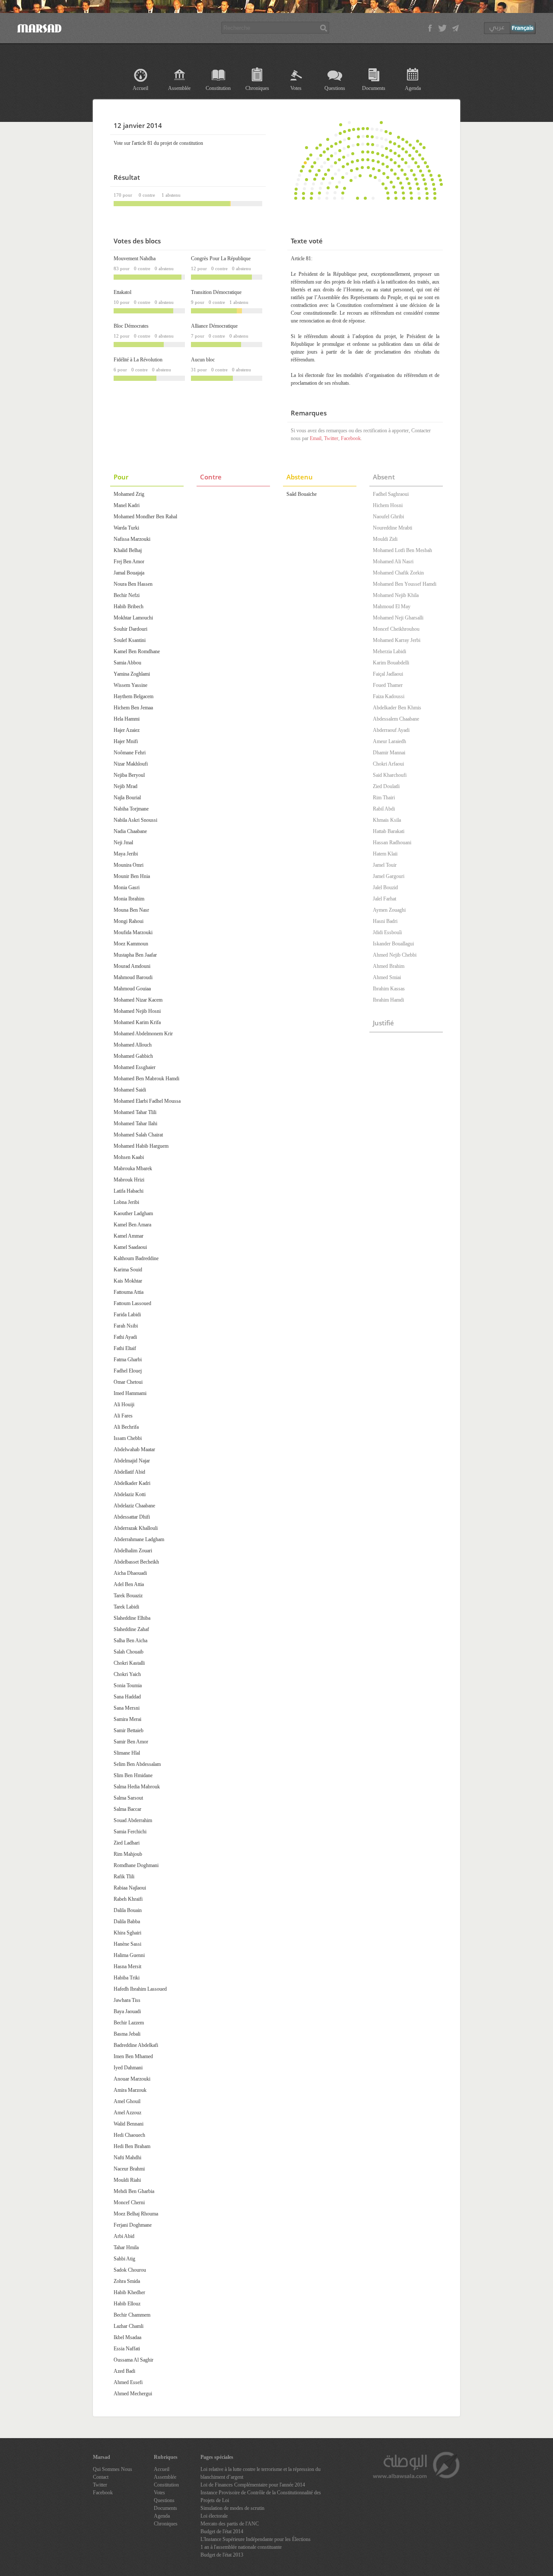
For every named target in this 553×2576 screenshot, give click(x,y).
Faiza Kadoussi (389, 696)
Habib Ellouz (127, 2304)
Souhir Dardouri (130, 629)
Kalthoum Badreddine (136, 1258)
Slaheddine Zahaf (131, 1629)
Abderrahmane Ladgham (139, 1539)
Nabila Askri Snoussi (135, 820)
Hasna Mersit (127, 1966)
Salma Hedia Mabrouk (137, 1787)
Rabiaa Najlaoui (130, 1888)
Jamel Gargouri (389, 876)
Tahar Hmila (126, 2247)
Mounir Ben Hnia (132, 876)
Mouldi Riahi (127, 2180)
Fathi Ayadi (125, 1337)
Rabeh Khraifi (128, 1899)
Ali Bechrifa (126, 1427)
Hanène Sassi (127, 1944)
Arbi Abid (124, 2236)
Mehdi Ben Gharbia (134, 2191)
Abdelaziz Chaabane (134, 1506)
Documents (374, 88)
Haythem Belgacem (133, 696)
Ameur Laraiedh (389, 741)
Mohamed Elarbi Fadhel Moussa (147, 1101)
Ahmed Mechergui (133, 2394)
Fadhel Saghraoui (391, 494)
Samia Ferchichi (130, 1832)
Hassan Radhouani (392, 843)
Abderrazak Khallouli (136, 1528)
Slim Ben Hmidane (133, 1775)
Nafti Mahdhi (127, 2158)
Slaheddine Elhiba (132, 1618)
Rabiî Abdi (384, 809)
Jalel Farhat (385, 899)
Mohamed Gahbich (133, 1056)
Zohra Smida (127, 2281)
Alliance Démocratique (214, 326)
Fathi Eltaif (125, 1348)
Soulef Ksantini (130, 640)
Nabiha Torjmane (131, 809)
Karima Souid (128, 1270)
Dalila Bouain (128, 1910)
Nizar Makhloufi (131, 764)
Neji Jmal (123, 843)
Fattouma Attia (129, 1292)
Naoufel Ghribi (388, 517)
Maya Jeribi (126, 854)
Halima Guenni (129, 1955)
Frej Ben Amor (129, 562)
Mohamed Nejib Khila (396, 595)
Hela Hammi (127, 719)
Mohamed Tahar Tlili (135, 1112)
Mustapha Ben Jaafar (135, 955)
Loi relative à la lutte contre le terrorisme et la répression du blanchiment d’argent (261, 2473)
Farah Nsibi (126, 1326)
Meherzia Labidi (389, 651)
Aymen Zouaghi (389, 910)
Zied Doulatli (386, 786)
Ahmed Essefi (128, 2382)
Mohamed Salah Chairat (138, 1135)
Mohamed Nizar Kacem (138, 1000)
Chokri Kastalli (129, 1663)
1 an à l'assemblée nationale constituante (241, 2547)
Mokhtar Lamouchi (133, 618)
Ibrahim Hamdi (388, 1000)
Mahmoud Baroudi (133, 977)
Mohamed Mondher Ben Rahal (145, 517)
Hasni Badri (385, 921)
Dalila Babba (127, 1922)
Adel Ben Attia (129, 1584)
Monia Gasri (127, 887)
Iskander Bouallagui (393, 944)
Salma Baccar (127, 1809)
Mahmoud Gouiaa (132, 989)
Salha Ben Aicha (130, 1641)
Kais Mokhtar (128, 1281)
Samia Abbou (127, 663)
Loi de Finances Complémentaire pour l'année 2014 (253, 2485)
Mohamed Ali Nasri (393, 562)
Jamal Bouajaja (129, 573)
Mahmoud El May (392, 606)
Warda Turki (126, 528)
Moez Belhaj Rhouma (136, 2214)
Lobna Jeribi (126, 1202)
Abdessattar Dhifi (132, 1517)
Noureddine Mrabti (393, 528)
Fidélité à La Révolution (138, 360)
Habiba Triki (127, 1978)
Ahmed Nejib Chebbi (395, 955)
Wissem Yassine (130, 685)
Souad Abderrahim (133, 1820)
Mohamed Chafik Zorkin (398, 573)
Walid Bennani (129, 2124)
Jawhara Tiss (127, 2000)
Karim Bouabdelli (391, 663)
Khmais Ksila (387, 820)
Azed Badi (124, 2371)
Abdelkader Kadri (132, 1483)
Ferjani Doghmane (133, 2225)
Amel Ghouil (127, 2101)
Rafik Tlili (124, 1877)
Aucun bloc (203, 360)
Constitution (218, 88)
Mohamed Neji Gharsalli (398, 618)
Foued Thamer (388, 685)
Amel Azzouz (127, 2113)
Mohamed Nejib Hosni (137, 1011)
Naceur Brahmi (129, 2169)
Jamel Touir (385, 865)
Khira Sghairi (127, 1933)
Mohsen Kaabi (129, 1157)
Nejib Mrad (126, 786)
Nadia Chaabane (130, 831)
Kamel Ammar (129, 1236)
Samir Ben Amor (131, 1742)
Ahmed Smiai (387, 977)
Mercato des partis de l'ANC (230, 2524)
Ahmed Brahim (389, 966)
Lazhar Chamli (129, 2326)
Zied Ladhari (127, 1843)
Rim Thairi (384, 798)
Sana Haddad (127, 1697)
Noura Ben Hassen (133, 584)
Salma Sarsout (128, 1798)
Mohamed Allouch (133, 1045)
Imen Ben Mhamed (133, 2056)
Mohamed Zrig (129, 494)
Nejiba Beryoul (129, 775)
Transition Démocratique (216, 292)
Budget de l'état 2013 (222, 2555)
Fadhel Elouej (128, 1371)
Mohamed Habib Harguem (141, 1146)
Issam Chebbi (128, 1438)
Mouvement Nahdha (135, 259)
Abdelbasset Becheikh (136, 1562)
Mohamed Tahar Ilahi (135, 1124)
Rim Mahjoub (128, 1854)
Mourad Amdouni (132, 966)
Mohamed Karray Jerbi (397, 640)
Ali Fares (123, 1416)
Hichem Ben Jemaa (133, 708)
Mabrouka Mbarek (133, 1168)
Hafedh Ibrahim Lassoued (140, 1989)
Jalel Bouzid (385, 887)
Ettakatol (122, 292)
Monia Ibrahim (129, 899)
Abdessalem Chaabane (396, 719)
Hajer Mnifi (126, 741)
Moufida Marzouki (133, 932)
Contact (101, 2477)
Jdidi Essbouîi (387, 932)
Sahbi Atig (124, 2259)
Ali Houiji (124, 1405)
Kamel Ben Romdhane (137, 651)
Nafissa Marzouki (132, 539)
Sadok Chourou (130, 2270)
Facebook (351, 438)
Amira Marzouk (130, 2090)
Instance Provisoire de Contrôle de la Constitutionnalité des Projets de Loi (261, 2496)
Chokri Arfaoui (388, 764)
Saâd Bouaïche (302, 494)
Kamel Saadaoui (130, 1247)
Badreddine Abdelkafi (136, 2045)
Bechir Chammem (132, 2315)
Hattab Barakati (389, 831)
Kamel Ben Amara (132, 1225)
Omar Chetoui (128, 1382)
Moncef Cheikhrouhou (396, 629)
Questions (335, 88)
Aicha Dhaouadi (130, 1573)
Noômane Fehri (130, 753)
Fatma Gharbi (128, 1360)
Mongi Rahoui (129, 921)
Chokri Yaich (127, 1674)
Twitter (331, 438)
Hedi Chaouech (129, 2135)
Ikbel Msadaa (127, 2337)
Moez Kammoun (131, 944)
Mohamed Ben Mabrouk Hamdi (146, 1079)
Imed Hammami (130, 1393)
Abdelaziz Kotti (130, 1494)
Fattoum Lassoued (132, 1303)
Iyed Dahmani (128, 2068)
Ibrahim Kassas (389, 989)
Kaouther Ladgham (133, 1213)
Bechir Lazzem (129, 2023)
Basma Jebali (127, 2034)
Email (316, 438)
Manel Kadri (127, 505)
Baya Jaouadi (127, 2011)
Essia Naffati (127, 2349)
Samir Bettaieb (129, 1730)
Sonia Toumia (128, 1685)
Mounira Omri (129, 865)
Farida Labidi (127, 1315)
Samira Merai (127, 1719)
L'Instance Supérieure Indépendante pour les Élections (256, 2539)
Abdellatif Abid (129, 1472)
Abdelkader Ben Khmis (397, 708)
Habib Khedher (129, 2292)
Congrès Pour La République (221, 259)
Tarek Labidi (126, 1607)
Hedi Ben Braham (132, 2146)
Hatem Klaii (385, 854)
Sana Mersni (127, 1708)
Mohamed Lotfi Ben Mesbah (402, 550)
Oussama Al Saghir (133, 2360)
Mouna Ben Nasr (131, 910)
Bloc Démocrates (131, 326)
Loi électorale (214, 2516)
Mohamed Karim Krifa (137, 1022)
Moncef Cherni (129, 2203)
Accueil (140, 88)
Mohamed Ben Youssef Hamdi (405, 584)
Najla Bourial (127, 798)
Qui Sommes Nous (113, 2469)
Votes (296, 88)
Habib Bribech (129, 606)
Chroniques (257, 88)
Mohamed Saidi (130, 1090)
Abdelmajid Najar (132, 1461)
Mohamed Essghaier (135, 1067)
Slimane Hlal (127, 1753)
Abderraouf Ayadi (391, 730)
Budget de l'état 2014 (222, 2531)
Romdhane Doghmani (136, 1865)
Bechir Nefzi (127, 595)
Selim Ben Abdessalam (137, 1764)
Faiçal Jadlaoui (388, 674)
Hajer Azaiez (127, 730)
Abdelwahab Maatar (134, 1449)
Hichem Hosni (388, 505)
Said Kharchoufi (390, 775)
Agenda (413, 88)
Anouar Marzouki (132, 2079)
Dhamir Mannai (389, 753)
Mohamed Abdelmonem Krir (143, 1034)
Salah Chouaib (129, 1652)
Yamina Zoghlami (132, 674)
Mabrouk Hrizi (129, 1180)
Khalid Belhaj (128, 550)
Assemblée (179, 88)
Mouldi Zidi (385, 539)
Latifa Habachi (129, 1191)
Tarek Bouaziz (128, 1596)
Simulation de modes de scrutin (232, 2508)
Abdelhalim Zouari (133, 1551)
